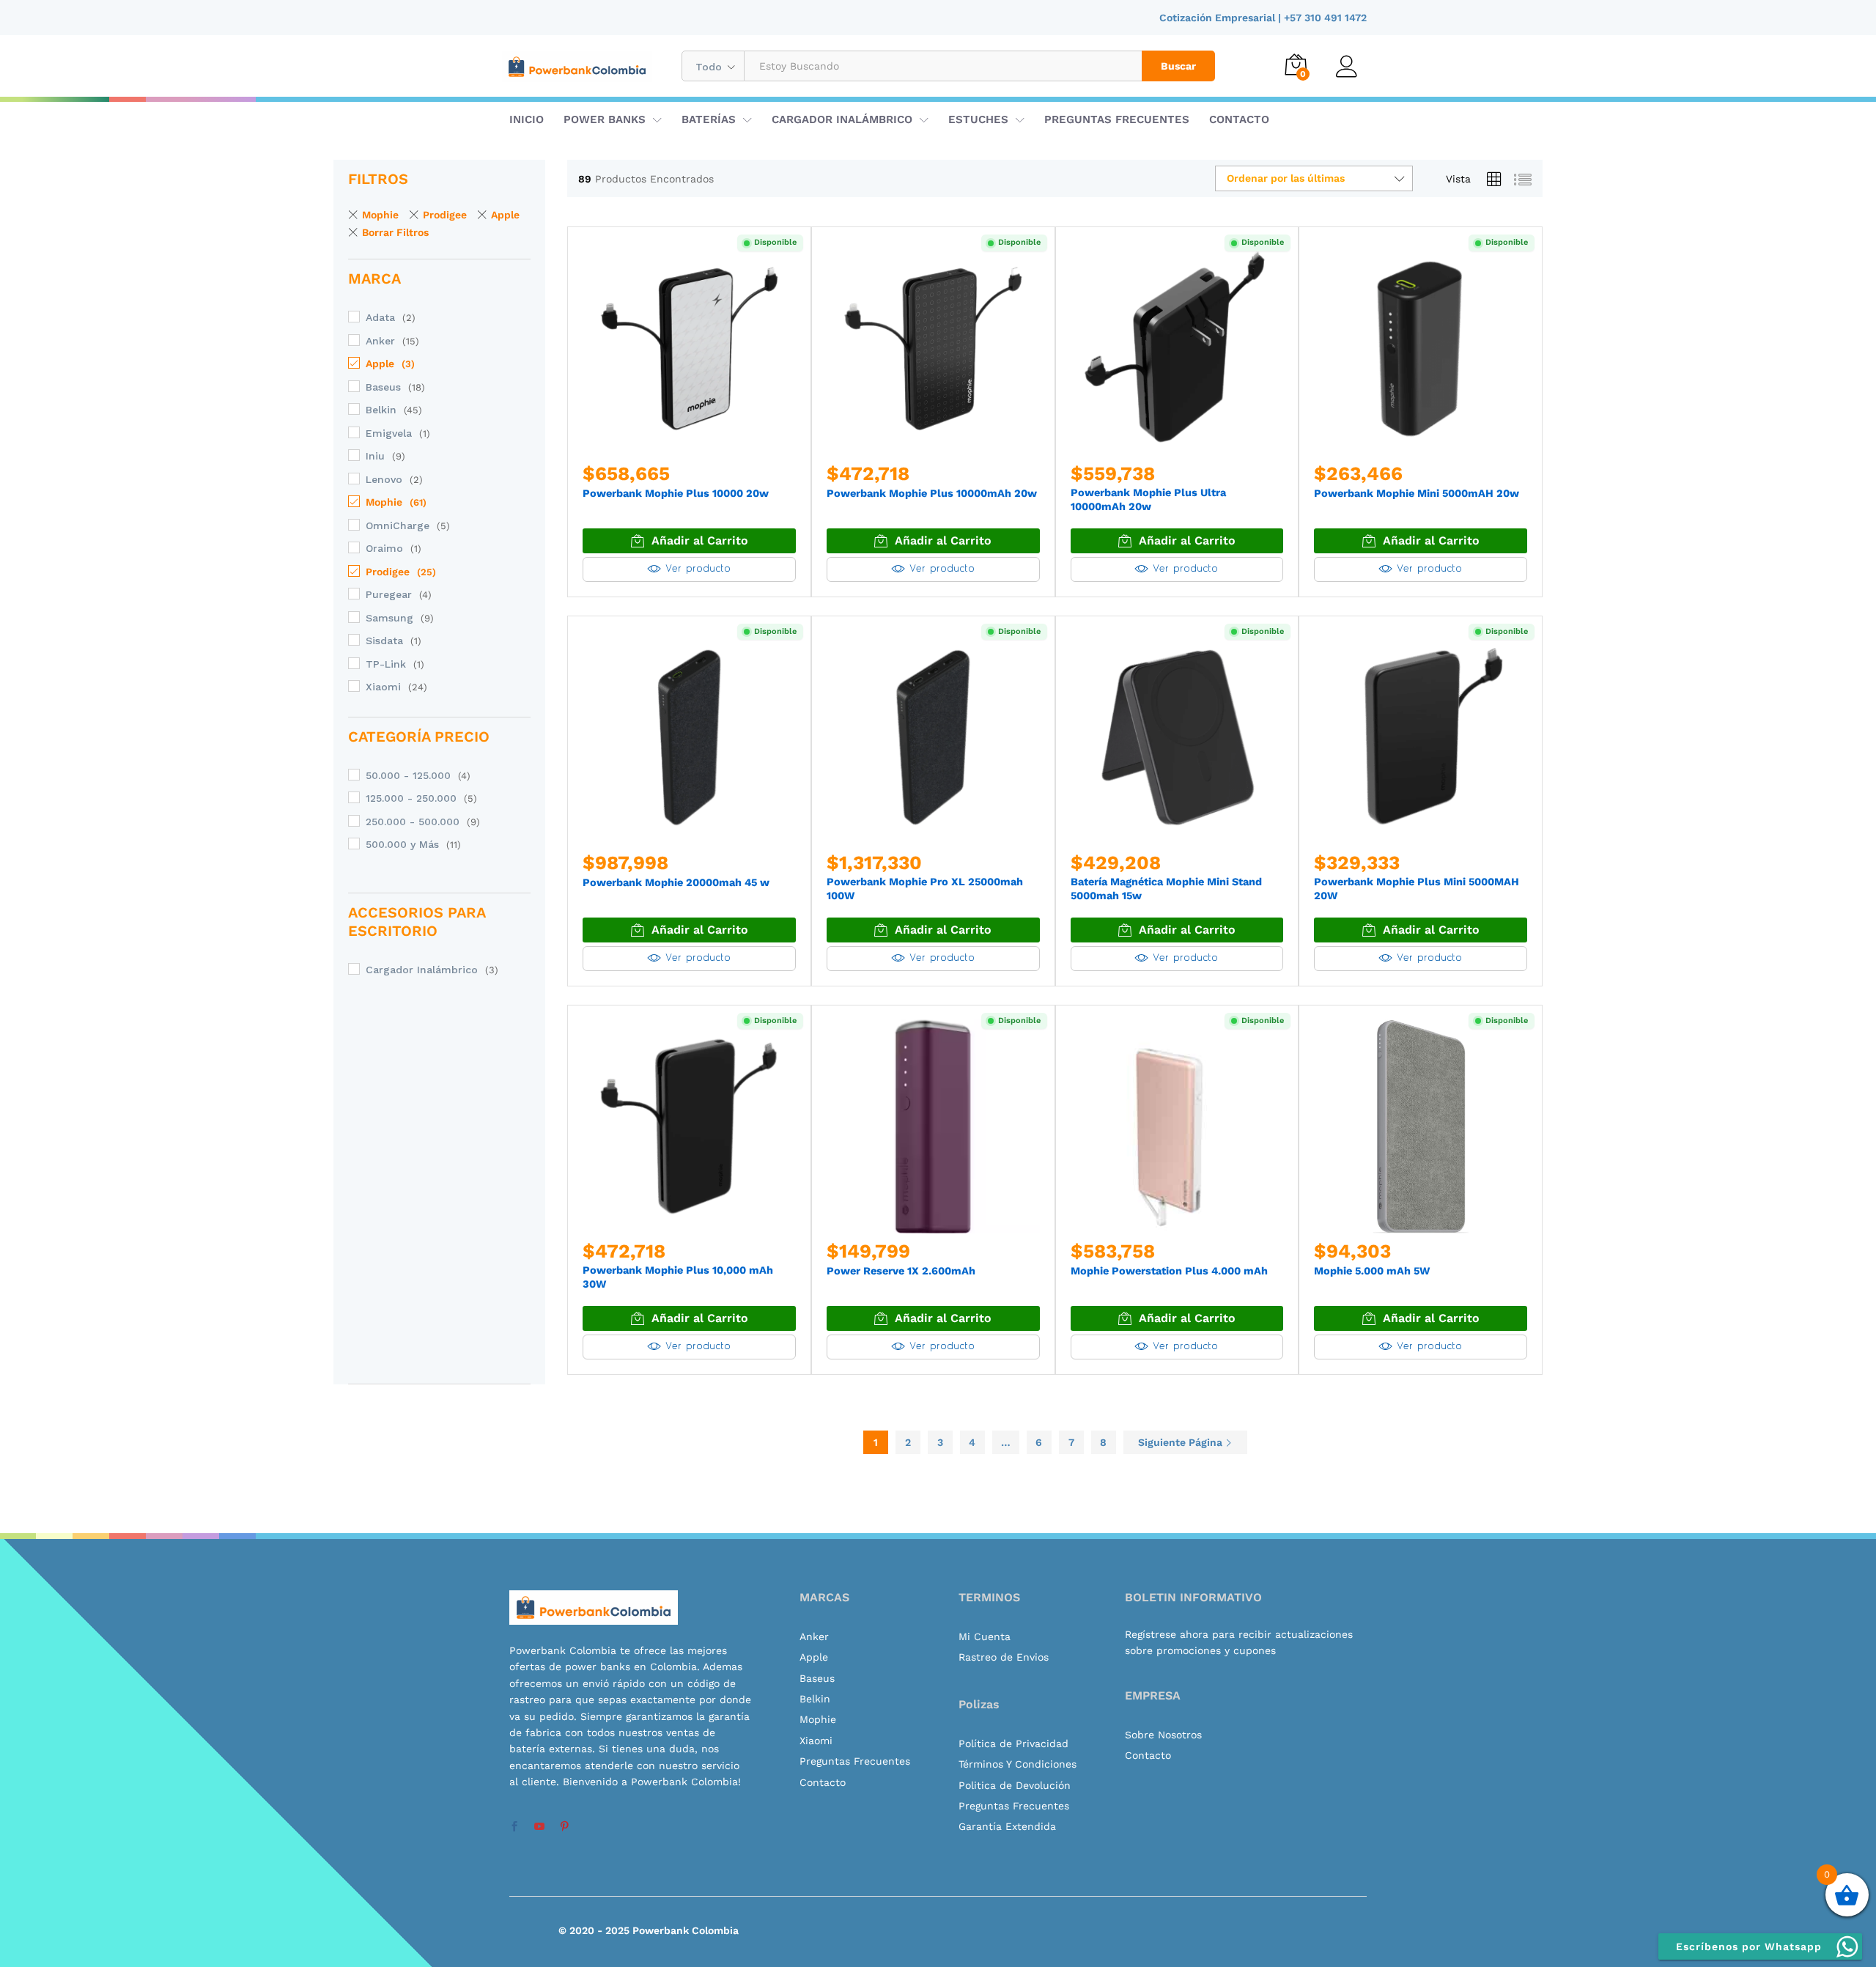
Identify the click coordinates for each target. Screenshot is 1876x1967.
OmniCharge (398, 525)
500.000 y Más (402, 844)
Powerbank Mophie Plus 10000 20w (676, 494)
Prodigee (445, 215)
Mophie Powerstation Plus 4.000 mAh (1169, 1271)
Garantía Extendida (1007, 1826)
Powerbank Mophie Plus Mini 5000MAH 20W (1417, 889)
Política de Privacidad (1013, 1743)
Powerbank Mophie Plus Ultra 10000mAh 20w (1148, 500)
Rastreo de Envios (1004, 1657)
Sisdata (384, 641)
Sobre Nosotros (1163, 1735)
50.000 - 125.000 (408, 775)
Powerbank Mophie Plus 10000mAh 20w (932, 494)
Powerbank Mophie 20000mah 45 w (676, 883)
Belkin (381, 410)
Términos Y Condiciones (1018, 1764)
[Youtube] (539, 1827)
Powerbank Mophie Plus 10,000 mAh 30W (678, 1277)
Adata (380, 317)
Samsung (389, 618)
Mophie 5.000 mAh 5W (1372, 1271)
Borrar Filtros (395, 232)
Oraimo (384, 548)
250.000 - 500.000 (413, 822)
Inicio (527, 120)
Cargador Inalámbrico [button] (842, 120)
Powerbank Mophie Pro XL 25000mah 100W (925, 889)
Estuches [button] (978, 120)
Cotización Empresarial (1219, 18)
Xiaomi (383, 687)
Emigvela (389, 433)
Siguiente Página (1182, 1442)
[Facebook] (514, 1827)
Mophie (380, 215)
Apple (505, 215)
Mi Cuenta (985, 1636)
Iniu (375, 456)
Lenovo (384, 479)
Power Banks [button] (605, 120)
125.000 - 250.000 (411, 798)
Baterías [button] (709, 120)
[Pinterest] (564, 1827)
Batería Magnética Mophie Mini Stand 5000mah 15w (1166, 889)
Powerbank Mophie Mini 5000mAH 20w (1417, 494)
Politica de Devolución (1015, 1785)
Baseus (383, 387)
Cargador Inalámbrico (422, 970)
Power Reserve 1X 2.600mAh (901, 1271)
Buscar (1178, 66)
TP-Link (386, 664)
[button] (689, 541)
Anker (380, 341)
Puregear (389, 594)
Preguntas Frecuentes (1117, 120)
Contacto (1239, 120)
